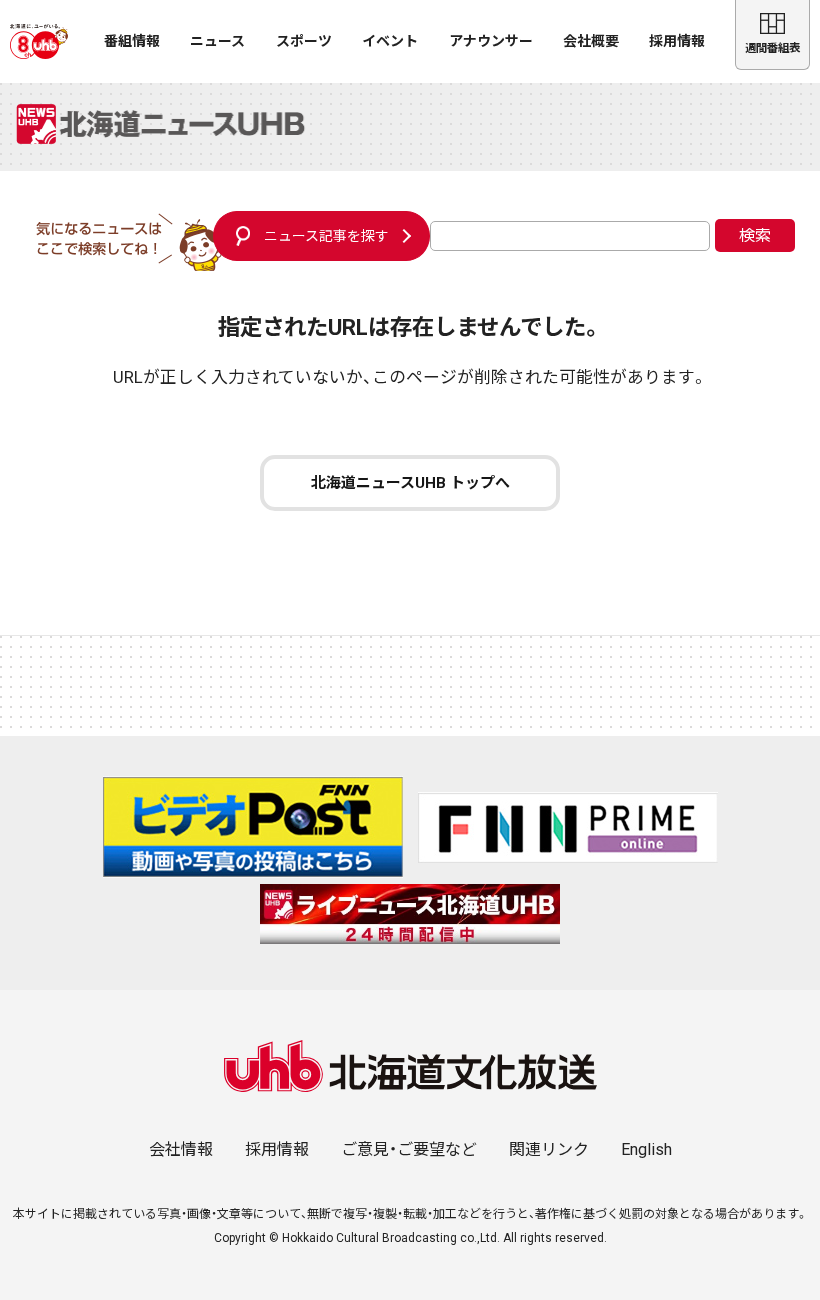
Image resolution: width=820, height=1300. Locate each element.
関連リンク (549, 1149)
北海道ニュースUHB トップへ (410, 483)
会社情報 (181, 1149)
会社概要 (591, 41)
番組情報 (132, 41)
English (646, 1149)
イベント (390, 41)
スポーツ (304, 41)
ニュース (217, 41)
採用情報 (677, 41)
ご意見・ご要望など (409, 1149)
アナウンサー (491, 41)
